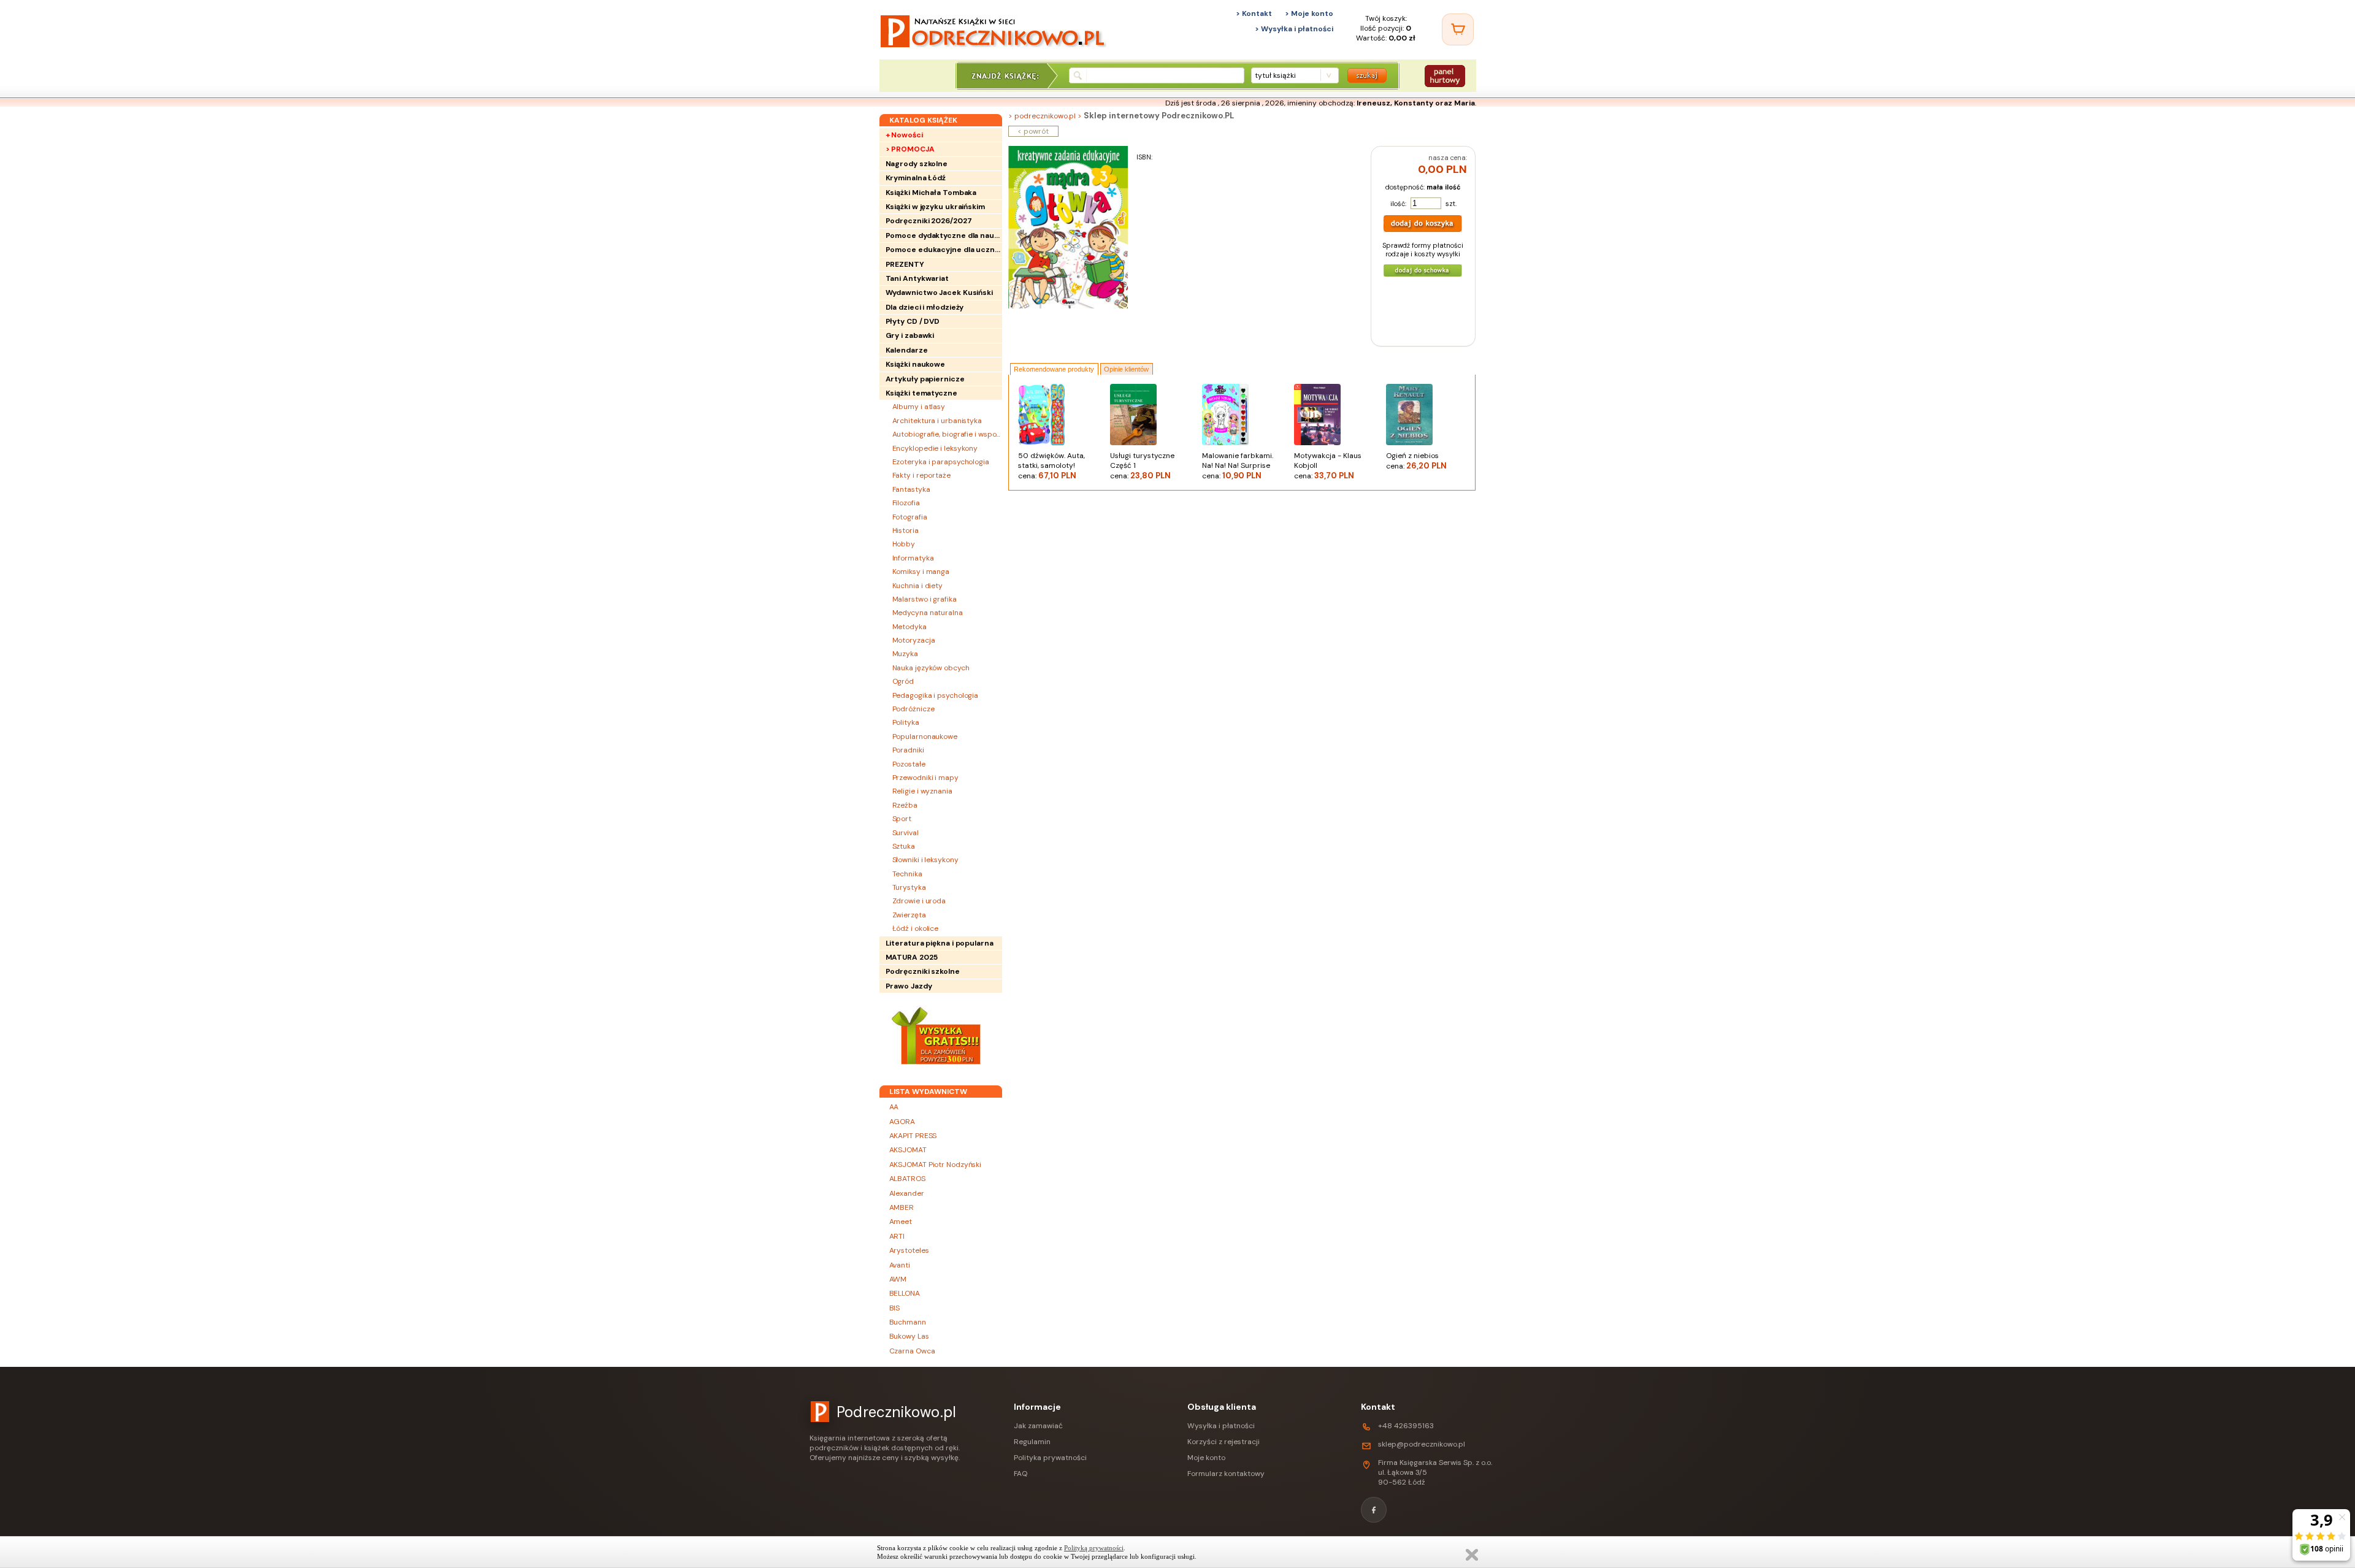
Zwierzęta (909, 915)
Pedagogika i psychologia (936, 695)
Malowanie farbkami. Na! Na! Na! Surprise (1238, 466)
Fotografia (910, 517)
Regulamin (1032, 1442)
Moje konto (1206, 1458)
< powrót (1033, 131)
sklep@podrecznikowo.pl (1422, 1444)
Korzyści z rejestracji (1223, 1442)
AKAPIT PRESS (913, 1136)
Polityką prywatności (1094, 1548)
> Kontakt (1254, 13)
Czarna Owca (912, 1351)
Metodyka (909, 627)
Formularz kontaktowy (1226, 1474)
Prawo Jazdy (909, 986)
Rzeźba (905, 805)
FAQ (1020, 1474)
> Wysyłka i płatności (1294, 29)
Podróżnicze (913, 709)
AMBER (902, 1207)
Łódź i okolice (916, 928)
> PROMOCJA (910, 149)
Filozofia (906, 503)
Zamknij (1472, 1555)
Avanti (900, 1265)
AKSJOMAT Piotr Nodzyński (936, 1165)
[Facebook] (1374, 1510)
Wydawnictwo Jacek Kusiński (939, 293)
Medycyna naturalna (928, 613)
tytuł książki (1275, 75)
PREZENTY (905, 264)
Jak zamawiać (1038, 1426)
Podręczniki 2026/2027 (929, 221)
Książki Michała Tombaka (931, 193)
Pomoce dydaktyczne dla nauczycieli (944, 235)
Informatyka (913, 558)
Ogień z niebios (1416, 461)
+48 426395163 (1406, 1426)
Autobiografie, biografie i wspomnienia (947, 434)
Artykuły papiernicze (925, 379)
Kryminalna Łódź (916, 178)
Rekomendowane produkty (1054, 369)
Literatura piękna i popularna (940, 943)
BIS (895, 1308)
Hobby (904, 544)
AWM (898, 1279)
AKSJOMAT (908, 1150)
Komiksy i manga (921, 572)
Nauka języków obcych (931, 668)
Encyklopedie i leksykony (935, 448)
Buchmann (908, 1322)
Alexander (907, 1193)
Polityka (906, 722)
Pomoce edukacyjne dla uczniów (944, 250)
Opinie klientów (1126, 369)
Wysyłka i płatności (1221, 1426)
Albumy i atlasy (919, 407)
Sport (902, 819)
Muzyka (905, 654)
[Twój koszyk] (1458, 29)
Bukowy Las (909, 1336)
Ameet (901, 1222)
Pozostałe (909, 764)
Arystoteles (909, 1250)
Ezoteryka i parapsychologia (941, 462)
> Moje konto (1309, 13)
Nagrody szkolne (917, 164)
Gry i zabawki (910, 335)
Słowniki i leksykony (925, 860)
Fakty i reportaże (921, 475)
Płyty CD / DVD (913, 321)
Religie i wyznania (922, 791)
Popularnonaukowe (925, 736)
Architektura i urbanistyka (937, 421)
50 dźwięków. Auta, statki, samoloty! (1051, 466)
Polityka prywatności (1050, 1458)
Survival (906, 833)
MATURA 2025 (912, 957)
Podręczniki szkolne (923, 971)
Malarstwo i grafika (925, 599)
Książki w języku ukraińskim (935, 207)
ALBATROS (907, 1179)
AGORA (902, 1122)
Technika (907, 874)
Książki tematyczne (921, 393)
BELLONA (905, 1293)
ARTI (897, 1236)
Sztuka (904, 846)
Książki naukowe (916, 364)
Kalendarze (907, 350)
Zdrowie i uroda (919, 901)
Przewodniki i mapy (925, 778)
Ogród (903, 681)
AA (894, 1107)
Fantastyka (911, 489)
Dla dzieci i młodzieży (925, 307)
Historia (906, 530)
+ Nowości (904, 135)
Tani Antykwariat (917, 278)
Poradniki (908, 750)
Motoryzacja (914, 640)
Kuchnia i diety (918, 586)
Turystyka (909, 887)
